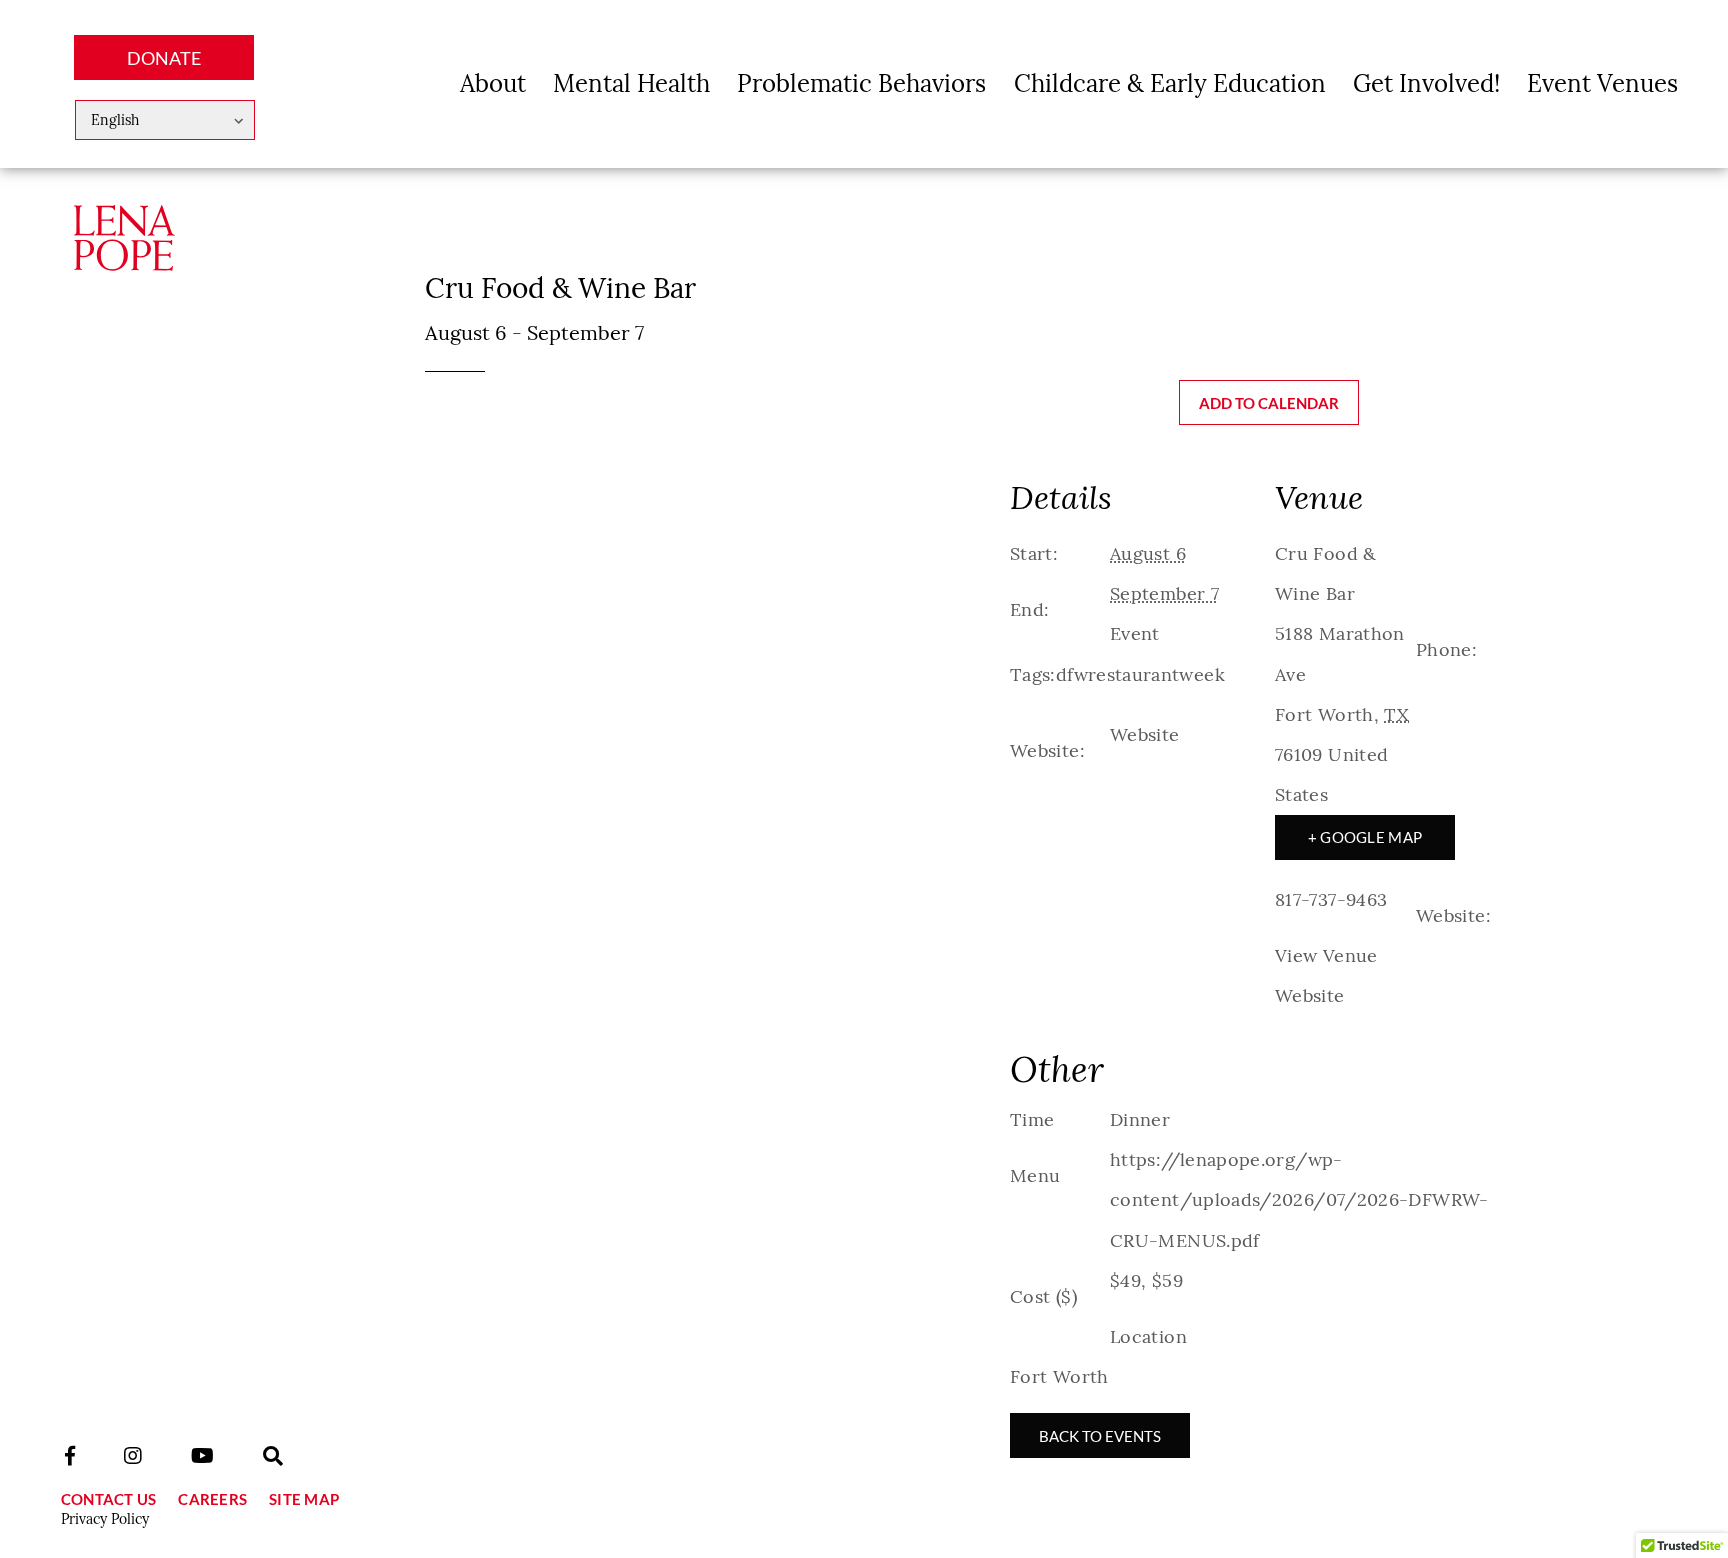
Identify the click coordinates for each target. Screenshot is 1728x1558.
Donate (164, 58)
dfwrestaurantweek (1140, 674)
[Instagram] (133, 1456)
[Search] (273, 1456)
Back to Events (1100, 1436)
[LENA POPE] (124, 256)
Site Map (304, 1499)
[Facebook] (70, 1456)
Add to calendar (1269, 403)
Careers (212, 1499)
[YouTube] (202, 1456)
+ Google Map (1365, 837)
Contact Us (108, 1499)
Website (1145, 734)
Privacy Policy (105, 1519)
